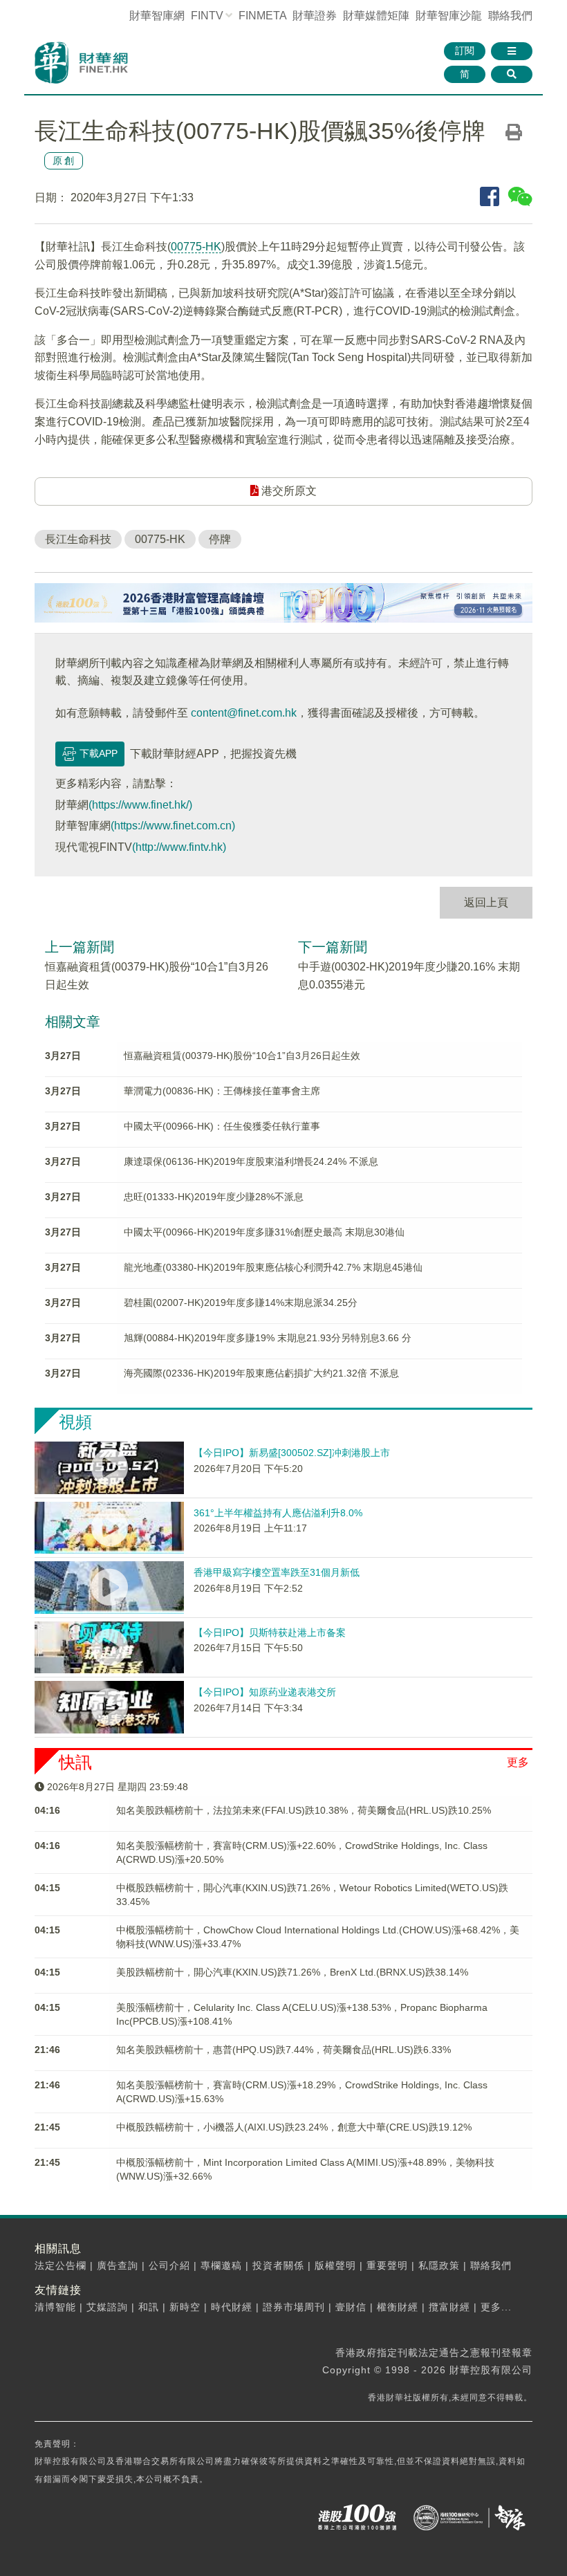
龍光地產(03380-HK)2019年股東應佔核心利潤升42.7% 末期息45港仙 (273, 1267)
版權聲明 (335, 2265)
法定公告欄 (61, 2265)
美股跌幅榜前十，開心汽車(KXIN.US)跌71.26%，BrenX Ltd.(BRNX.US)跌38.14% (292, 1972)
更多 (518, 1762)
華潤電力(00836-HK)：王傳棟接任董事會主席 (222, 1091)
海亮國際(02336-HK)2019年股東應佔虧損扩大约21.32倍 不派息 (261, 1373)
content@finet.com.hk (244, 713)
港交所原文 (288, 491)
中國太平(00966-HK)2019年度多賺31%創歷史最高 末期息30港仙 (264, 1232)
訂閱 (465, 50)
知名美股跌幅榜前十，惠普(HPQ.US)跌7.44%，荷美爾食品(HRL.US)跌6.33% (283, 2050)
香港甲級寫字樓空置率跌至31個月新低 (277, 1572)
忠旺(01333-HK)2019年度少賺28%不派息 (214, 1197)
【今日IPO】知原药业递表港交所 (265, 1692)
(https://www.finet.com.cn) (173, 826)
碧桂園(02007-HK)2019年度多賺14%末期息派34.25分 (241, 1303)
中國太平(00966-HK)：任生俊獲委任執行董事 (222, 1126)
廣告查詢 (118, 2265)
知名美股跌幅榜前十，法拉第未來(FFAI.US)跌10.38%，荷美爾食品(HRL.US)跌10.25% (304, 1810)
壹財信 (351, 2307)
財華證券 (315, 16)
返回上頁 (486, 902)
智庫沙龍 (449, 16)
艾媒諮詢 (107, 2307)
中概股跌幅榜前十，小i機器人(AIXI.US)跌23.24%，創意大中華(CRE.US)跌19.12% (294, 2127)
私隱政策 (439, 2265)
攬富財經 (449, 2307)
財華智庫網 (157, 16)
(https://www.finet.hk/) (140, 805)
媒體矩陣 (376, 16)
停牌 (220, 539)
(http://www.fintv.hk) (179, 847)
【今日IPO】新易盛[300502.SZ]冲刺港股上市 (292, 1453)
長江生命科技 (78, 539)
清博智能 (55, 2307)
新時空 (185, 2307)
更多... (496, 2307)
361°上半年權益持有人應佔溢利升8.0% (278, 1513)
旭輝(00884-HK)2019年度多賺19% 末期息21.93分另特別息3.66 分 (268, 1338)
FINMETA (262, 16)
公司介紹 (169, 2265)
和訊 (149, 2307)
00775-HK (196, 247)
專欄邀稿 (221, 2265)
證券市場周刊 (294, 2307)
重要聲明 (387, 2265)
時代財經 (232, 2307)
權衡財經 (398, 2307)
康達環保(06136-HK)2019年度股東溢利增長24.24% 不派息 (251, 1161)
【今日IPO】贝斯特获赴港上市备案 (270, 1632)
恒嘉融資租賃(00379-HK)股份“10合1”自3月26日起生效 (242, 1056)
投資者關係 (278, 2265)
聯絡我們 (510, 16)
